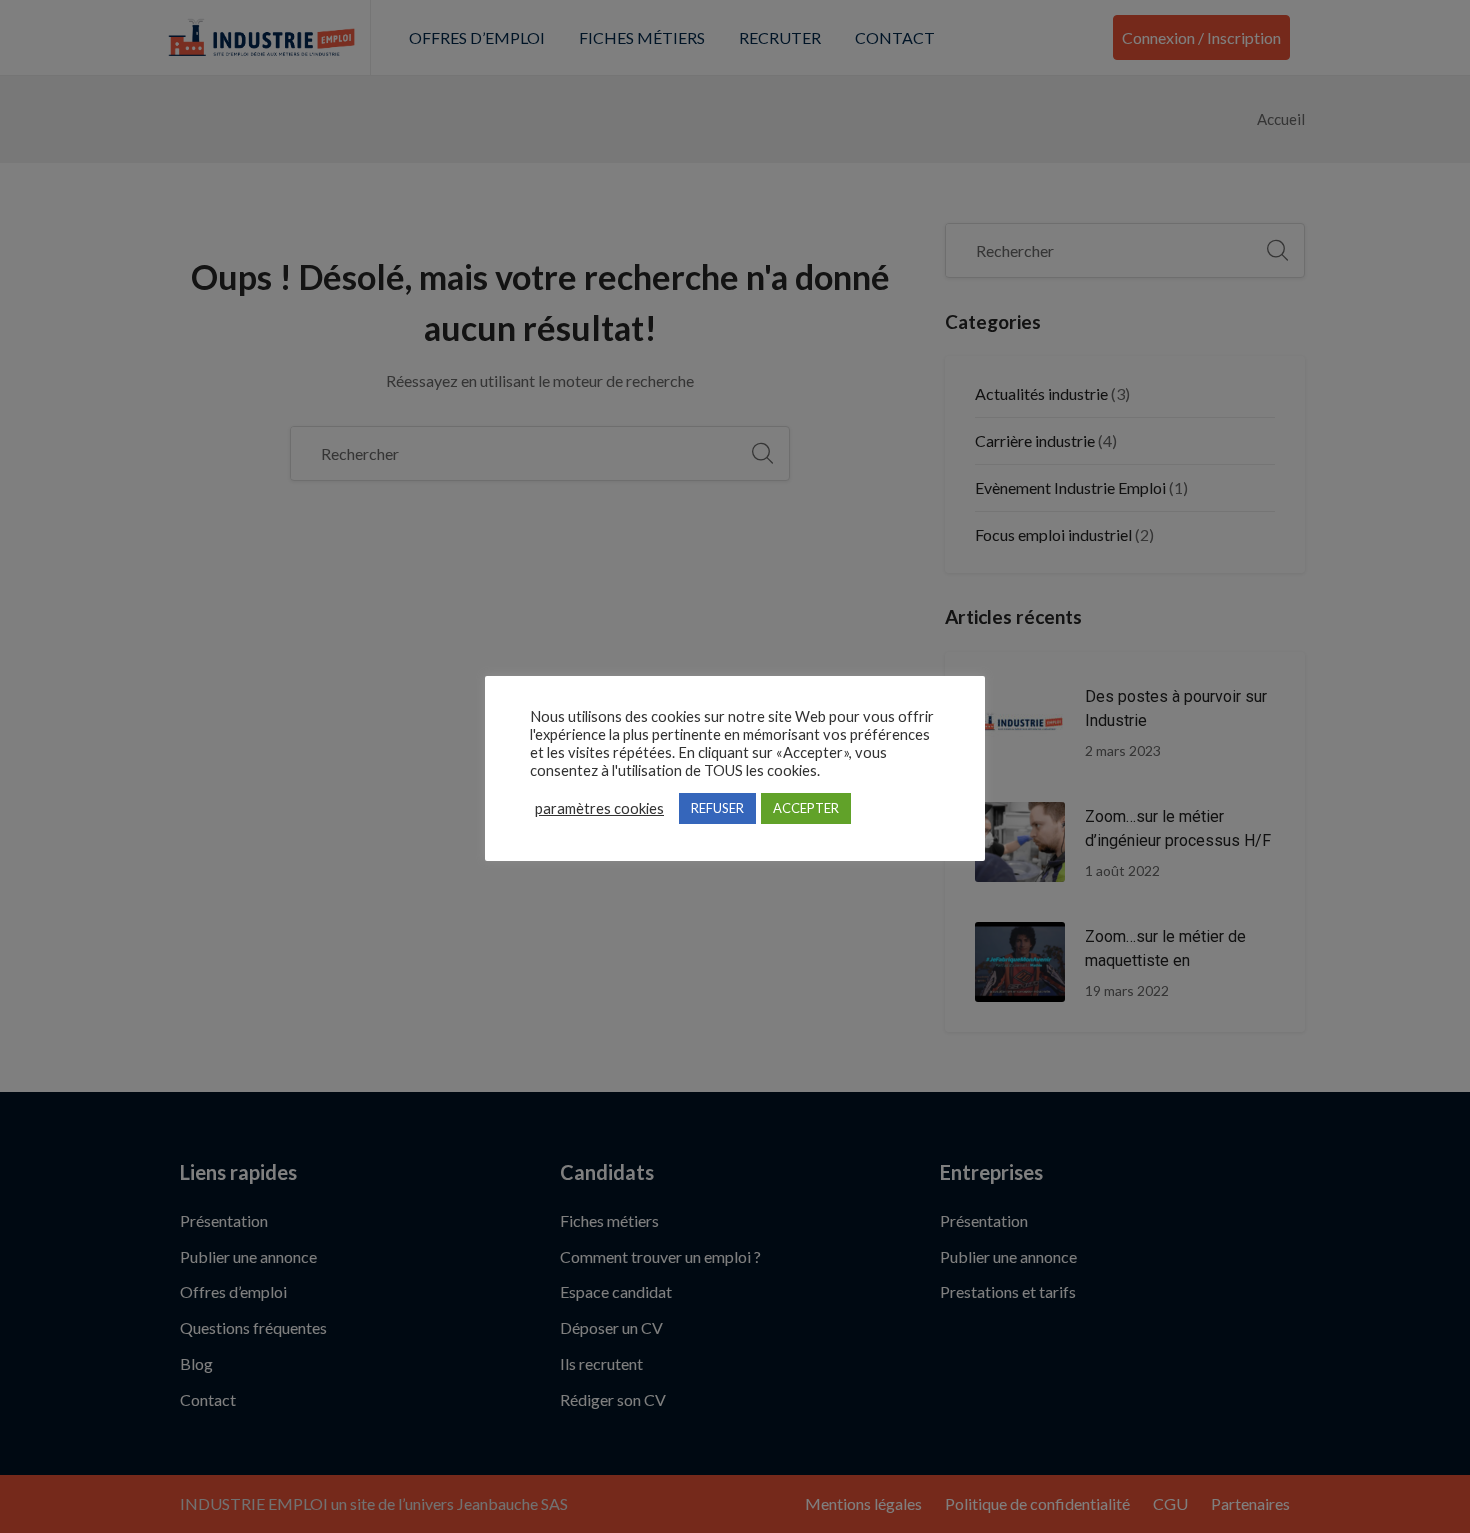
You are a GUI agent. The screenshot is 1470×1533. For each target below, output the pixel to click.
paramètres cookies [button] (599, 808)
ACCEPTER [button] (806, 808)
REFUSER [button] (717, 808)
